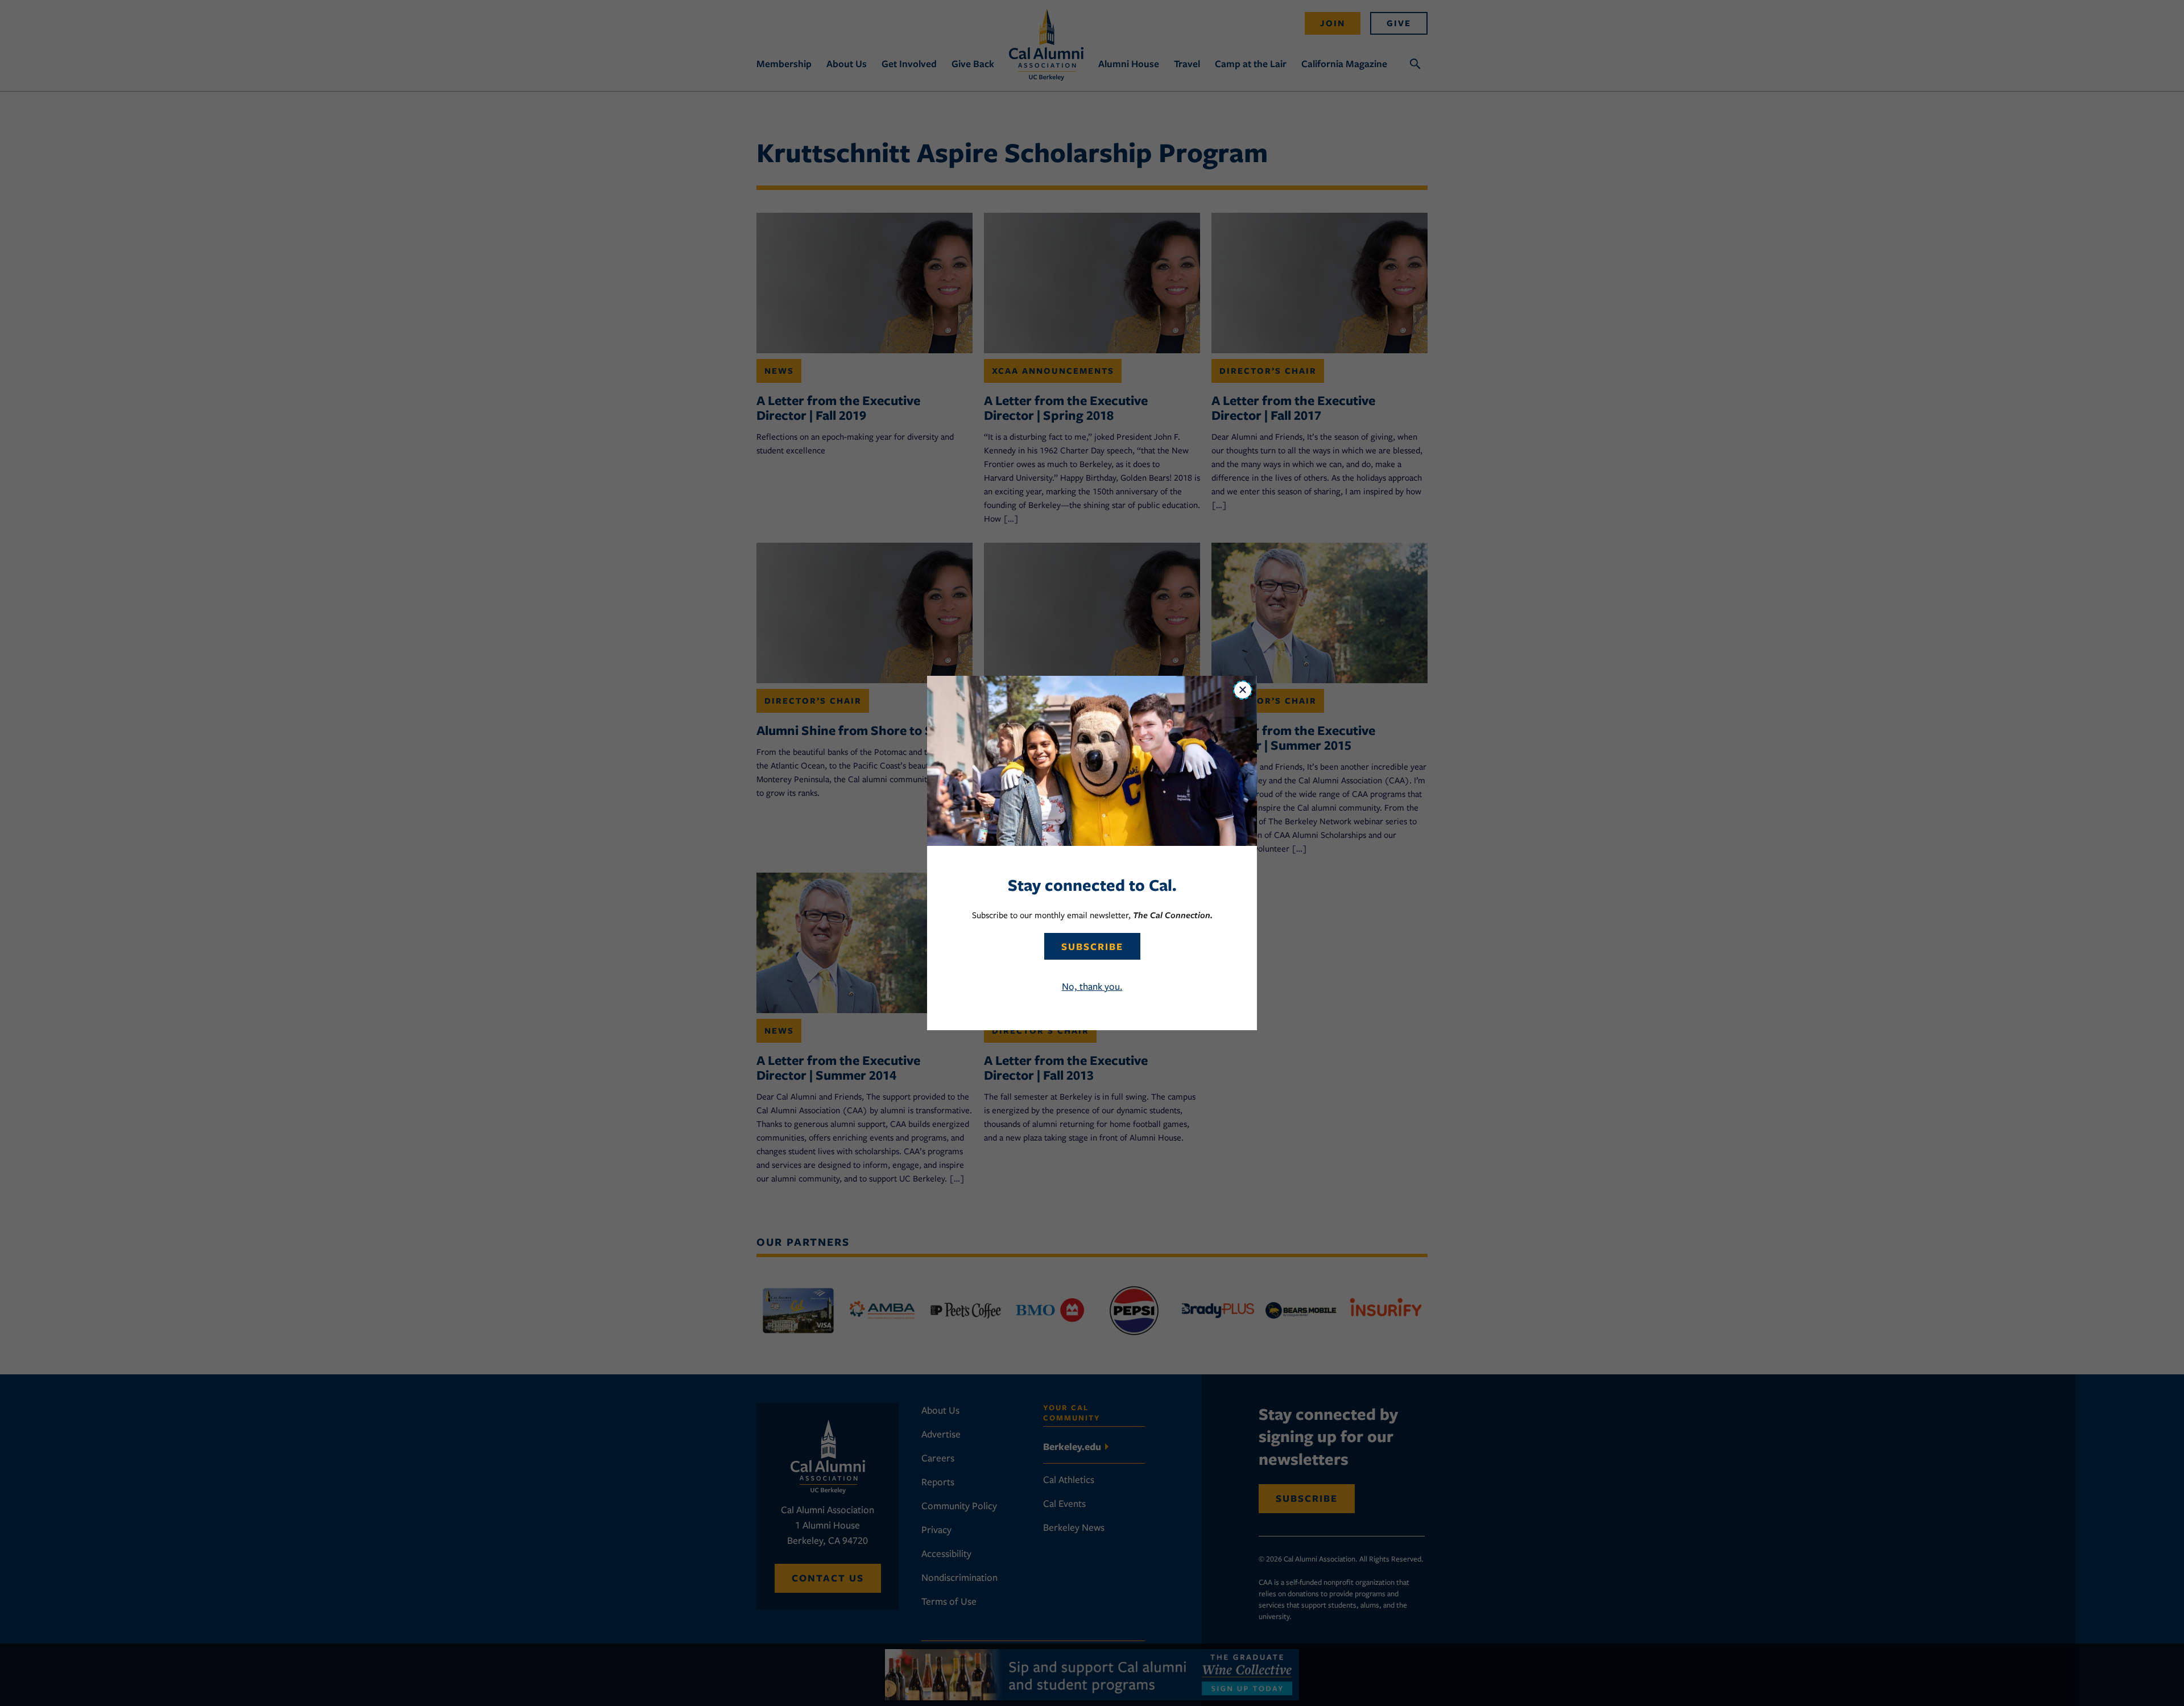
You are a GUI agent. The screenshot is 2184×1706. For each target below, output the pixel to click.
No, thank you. (1092, 986)
